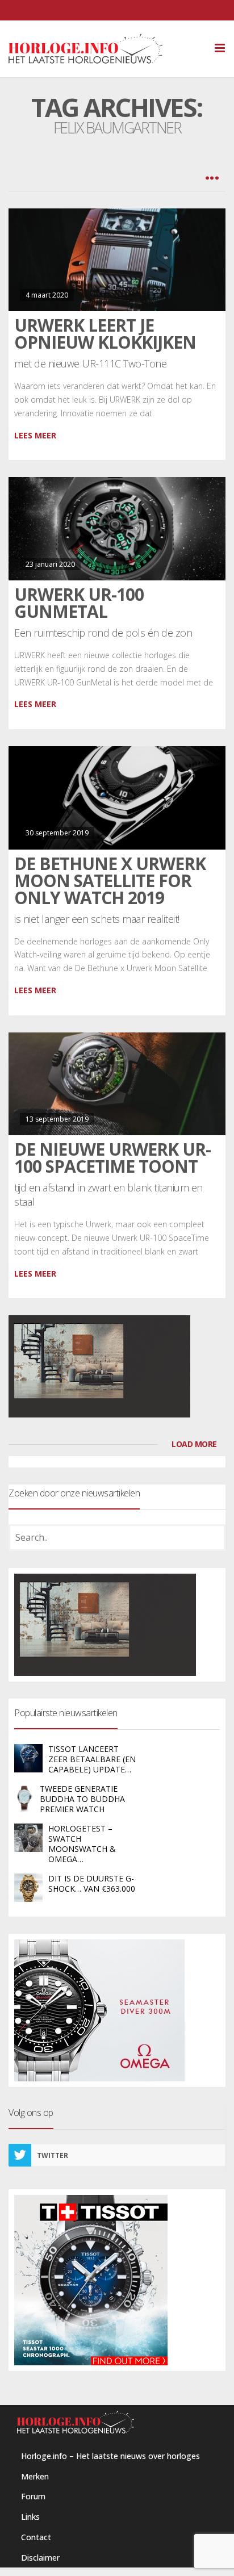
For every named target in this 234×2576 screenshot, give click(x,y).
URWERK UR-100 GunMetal (79, 603)
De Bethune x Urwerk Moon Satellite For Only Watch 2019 (110, 881)
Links (30, 2517)
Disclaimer (40, 2558)
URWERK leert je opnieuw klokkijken (105, 334)
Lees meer (35, 435)
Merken (35, 2476)
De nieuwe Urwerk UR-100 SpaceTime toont (112, 1158)
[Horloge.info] (105, 49)
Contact (36, 2537)
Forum (33, 2496)
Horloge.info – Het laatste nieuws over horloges (110, 2456)
